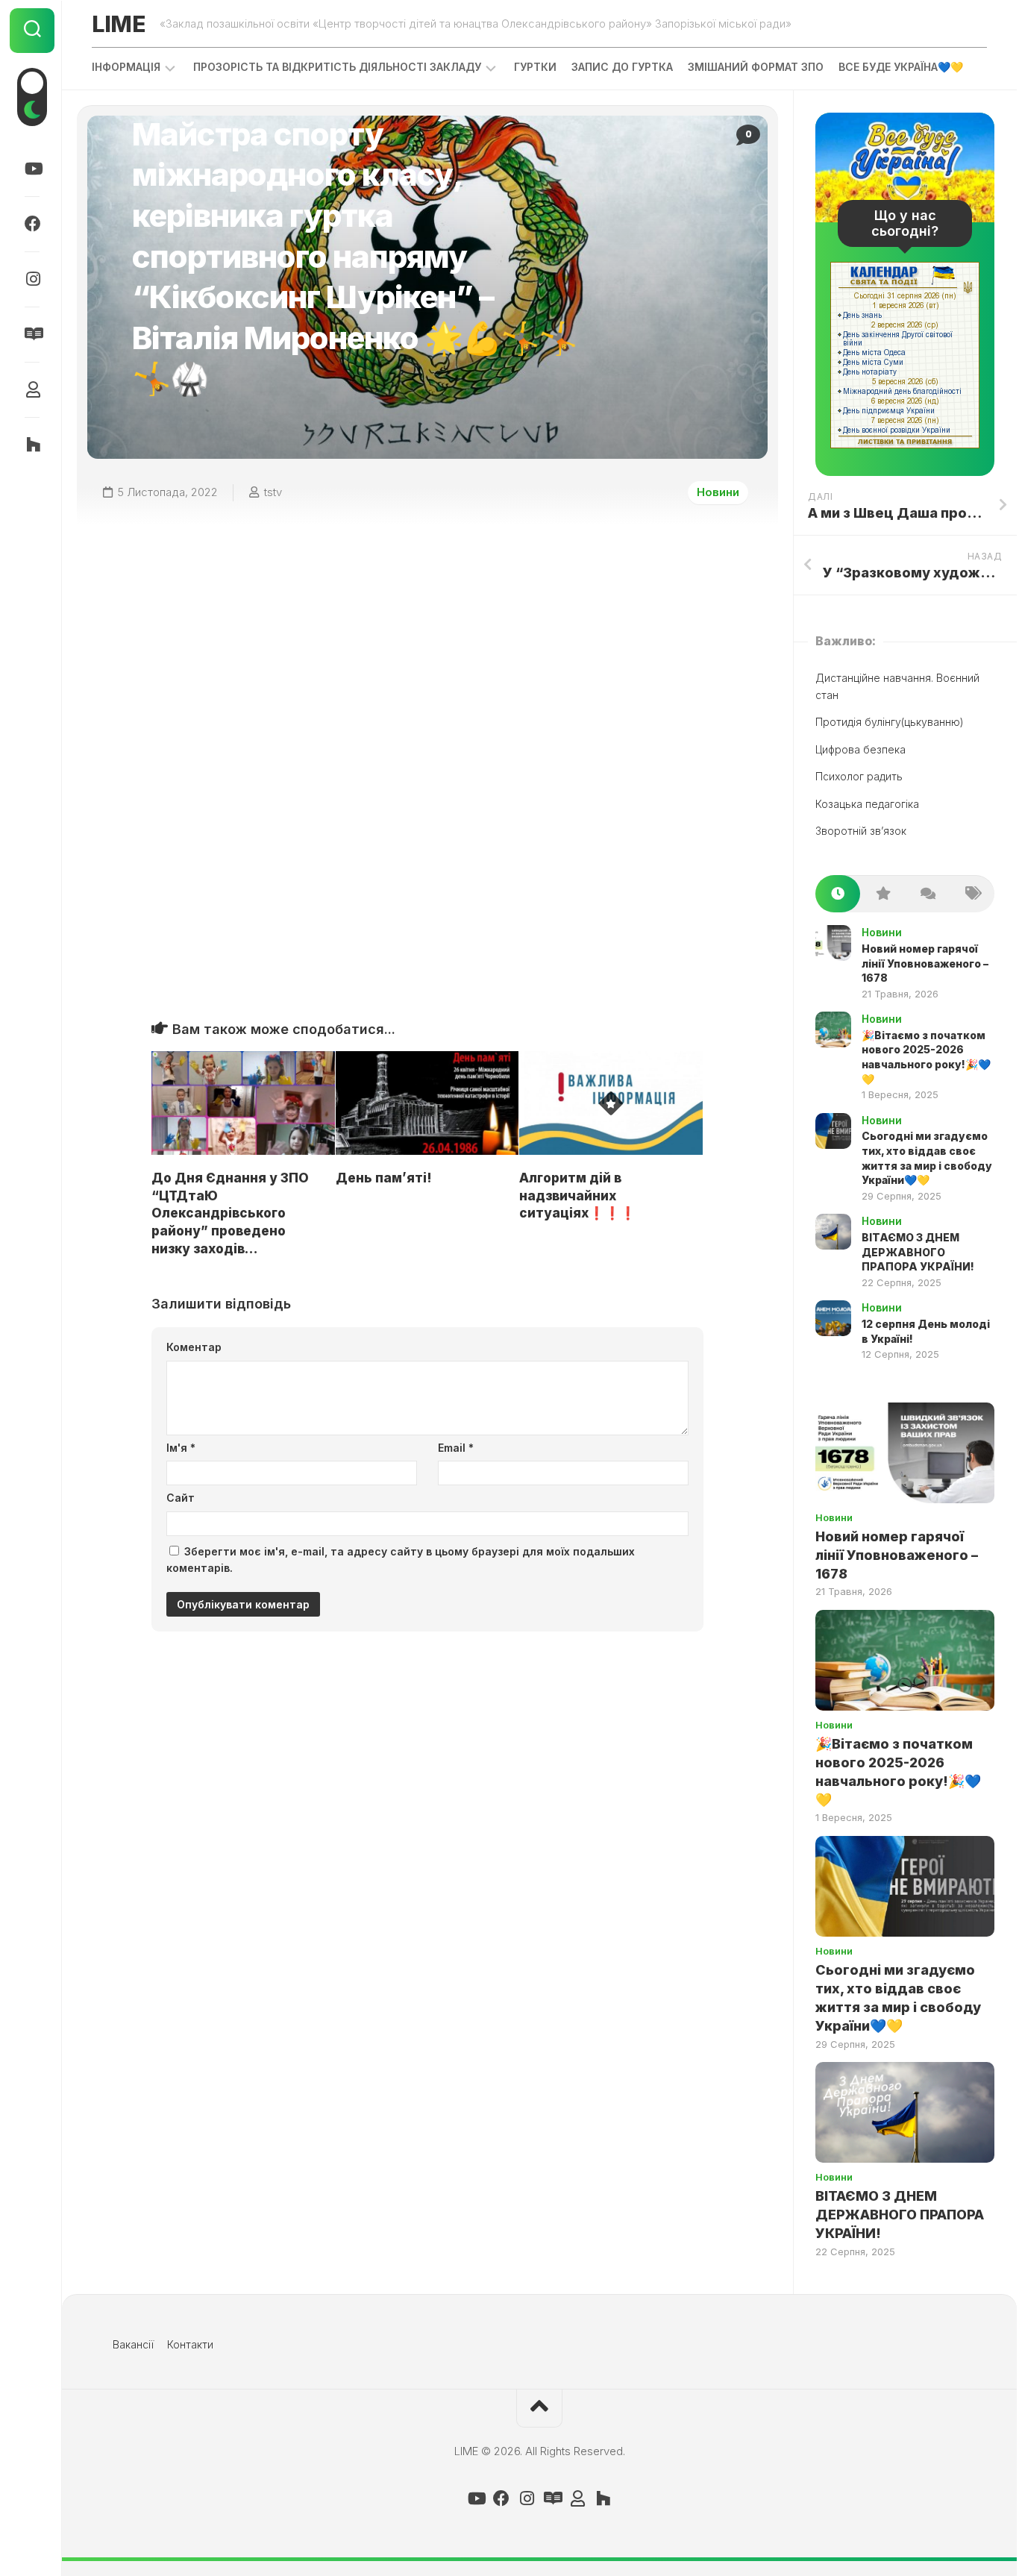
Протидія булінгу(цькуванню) (890, 722)
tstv (273, 492)
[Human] (32, 389)
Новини (718, 492)
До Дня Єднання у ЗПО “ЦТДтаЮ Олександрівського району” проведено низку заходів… (230, 1213)
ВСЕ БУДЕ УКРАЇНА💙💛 (901, 67)
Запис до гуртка (622, 67)
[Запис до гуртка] (32, 334)
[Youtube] (32, 169)
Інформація (126, 67)
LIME (118, 24)
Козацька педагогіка (867, 804)
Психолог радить (859, 776)
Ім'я (181, 1448)
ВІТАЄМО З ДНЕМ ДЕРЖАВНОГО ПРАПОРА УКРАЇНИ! (918, 1252)
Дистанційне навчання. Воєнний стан (897, 686)
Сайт (181, 1498)
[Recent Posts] (838, 894)
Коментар (194, 1347)
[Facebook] (32, 224)
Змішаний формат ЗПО (756, 67)
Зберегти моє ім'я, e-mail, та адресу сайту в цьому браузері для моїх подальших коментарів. (401, 1560)
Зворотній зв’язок (861, 831)
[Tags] (972, 894)
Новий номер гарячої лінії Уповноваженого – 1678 (925, 963)
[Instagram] (32, 279)
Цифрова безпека (860, 749)
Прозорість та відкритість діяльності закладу (337, 67)
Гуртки (535, 67)
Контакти (190, 2344)
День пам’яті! (384, 1178)
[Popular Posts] (882, 894)
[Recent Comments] (927, 894)
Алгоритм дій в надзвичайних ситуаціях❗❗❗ (577, 1196)
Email (456, 1448)
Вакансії (133, 2344)
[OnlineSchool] (32, 445)
